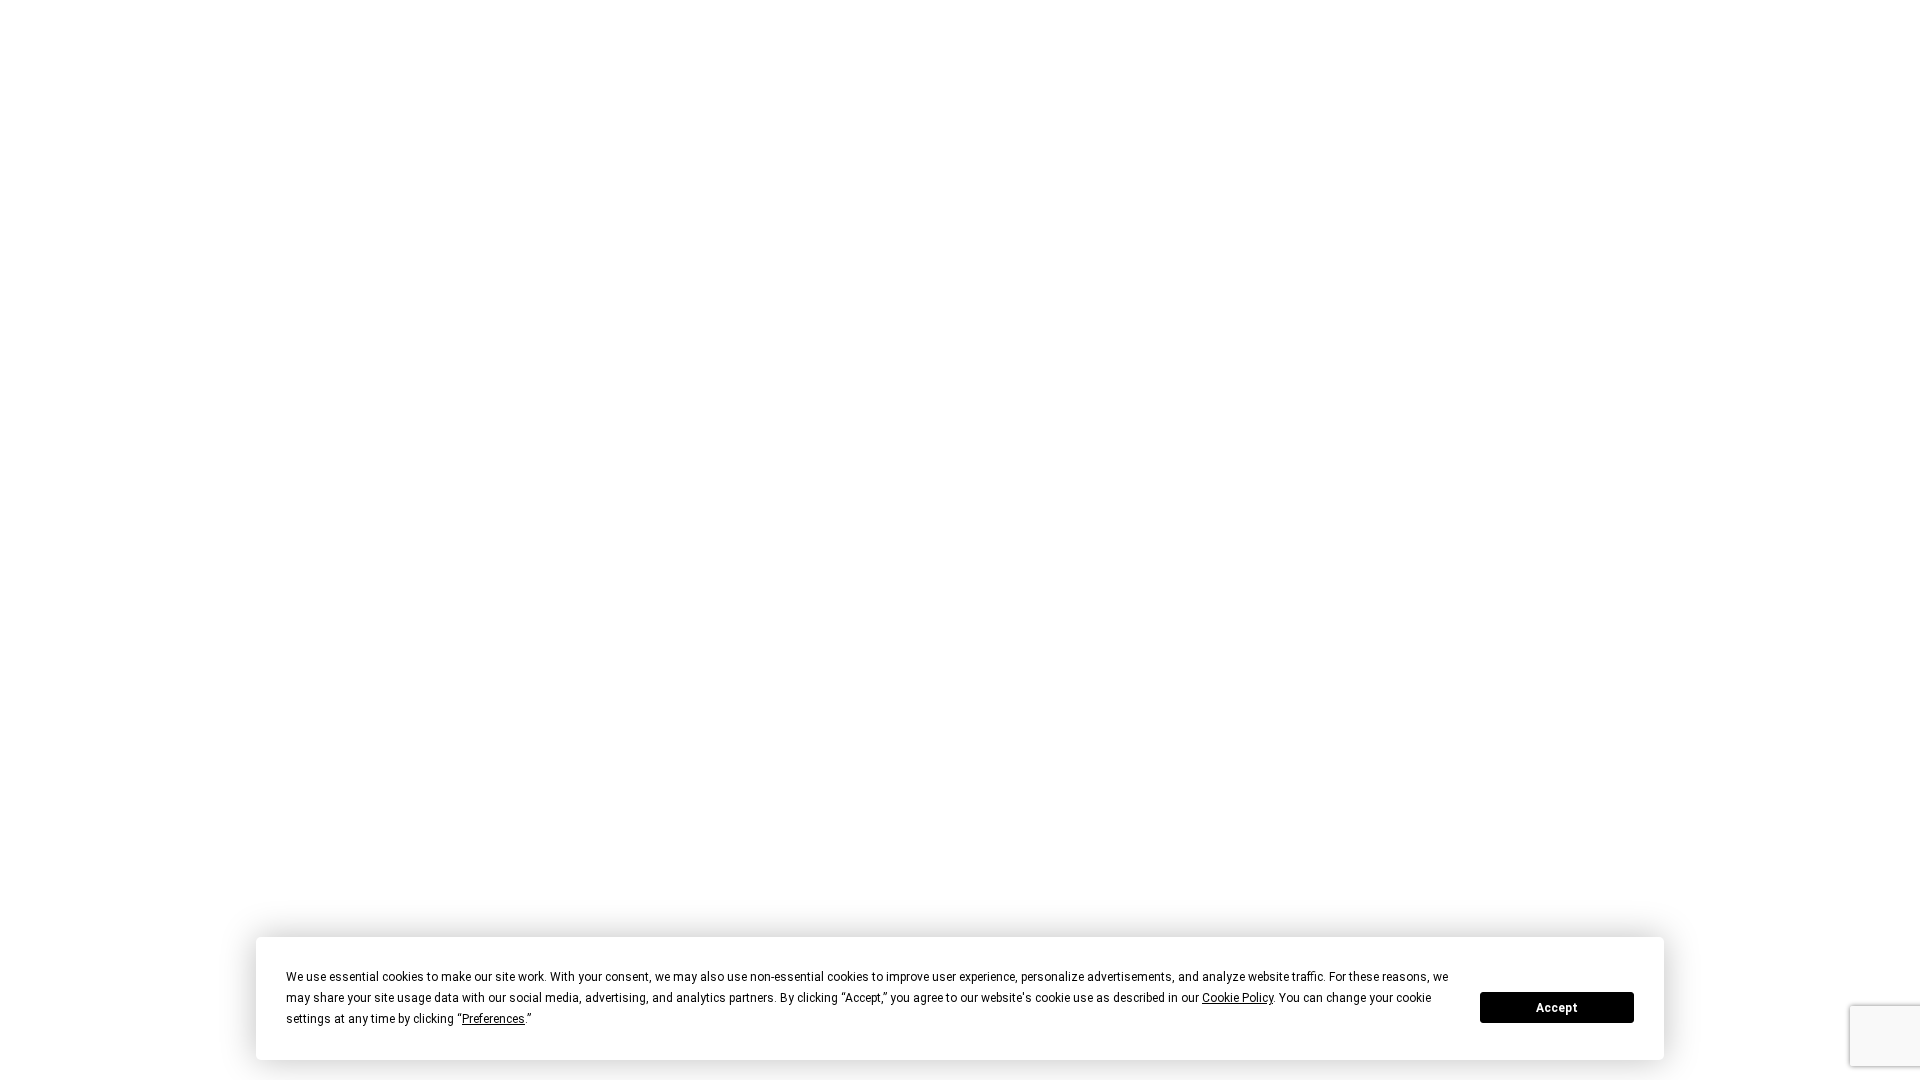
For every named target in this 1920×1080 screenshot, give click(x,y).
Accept (1557, 1008)
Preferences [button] (493, 1019)
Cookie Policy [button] (1237, 998)
